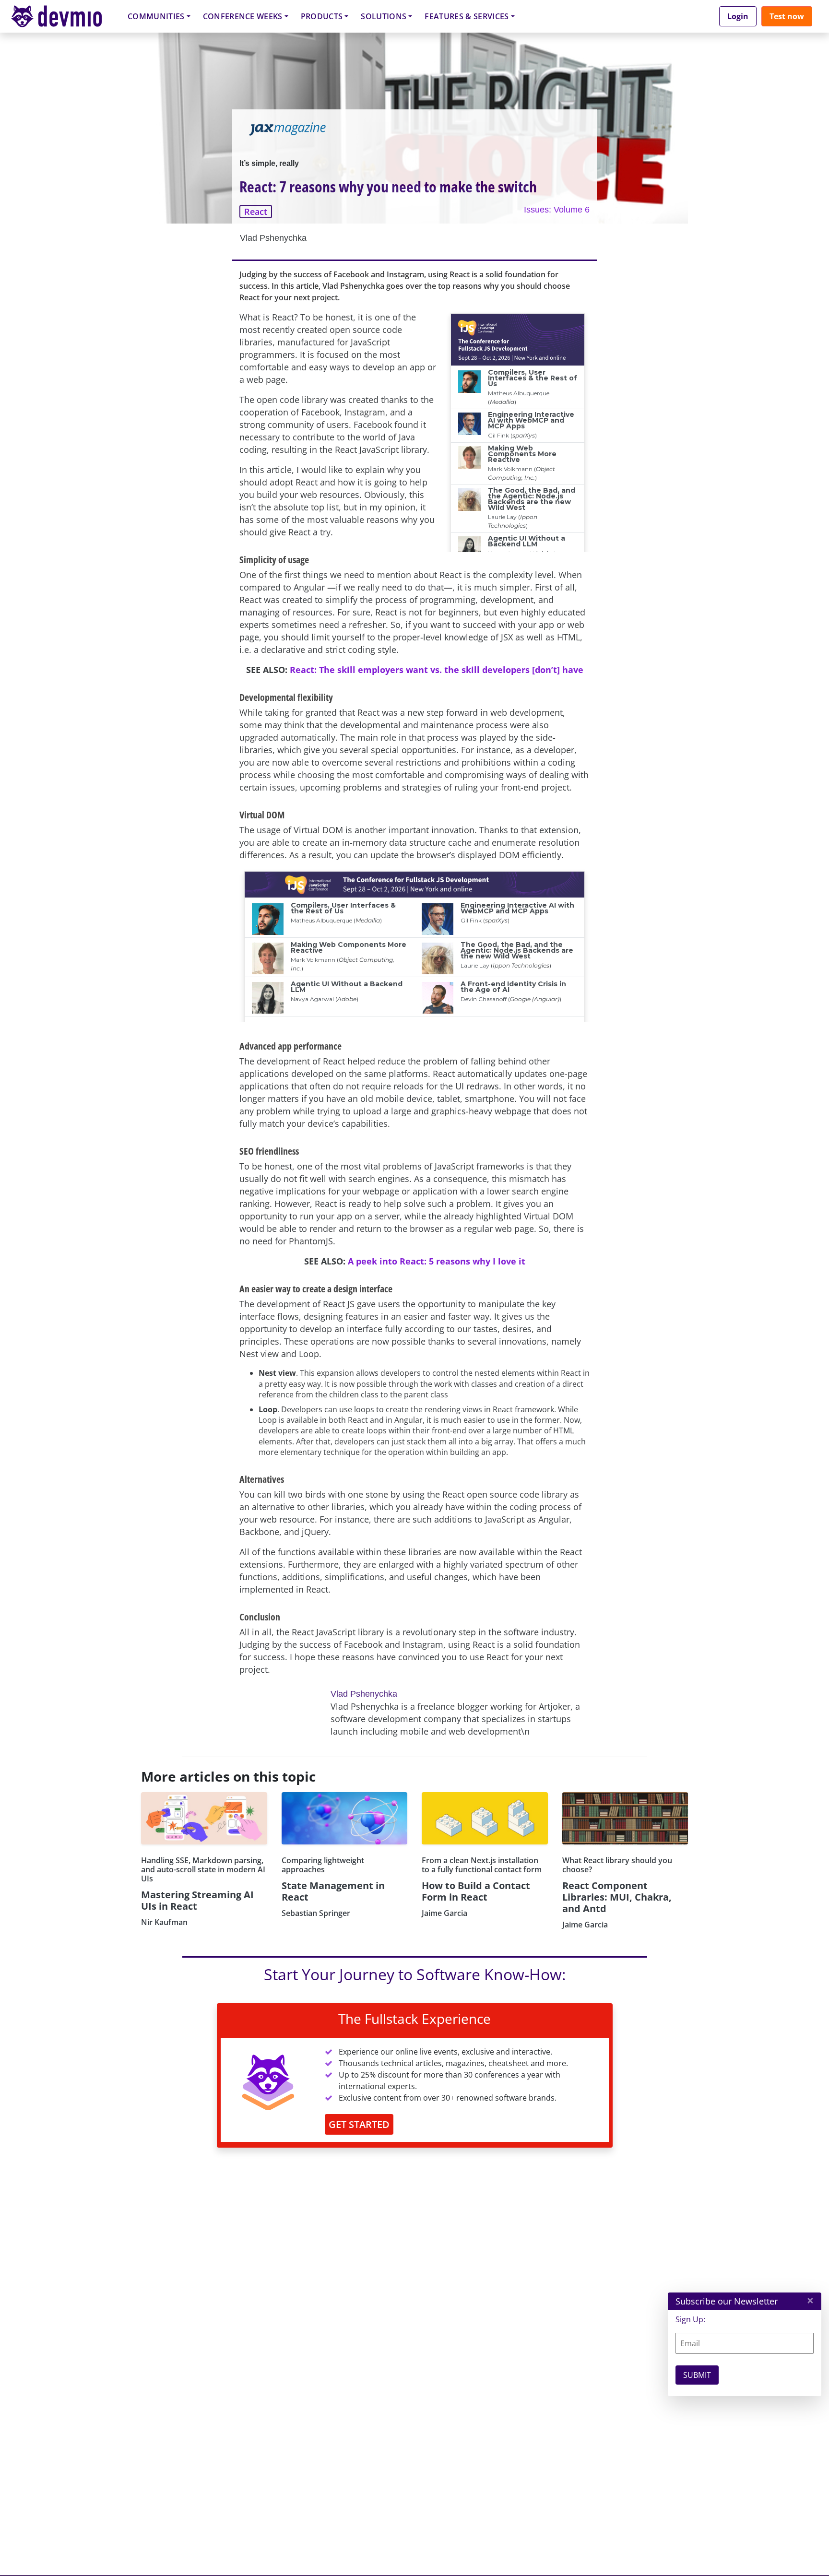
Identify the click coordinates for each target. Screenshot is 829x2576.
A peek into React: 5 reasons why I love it (437, 1261)
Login (738, 16)
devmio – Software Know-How (64, 16)
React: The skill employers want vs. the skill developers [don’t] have (437, 670)
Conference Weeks (243, 16)
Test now (787, 16)
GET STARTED (359, 2124)
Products (322, 16)
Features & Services (467, 16)
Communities (156, 16)
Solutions (384, 16)
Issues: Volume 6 (557, 210)
